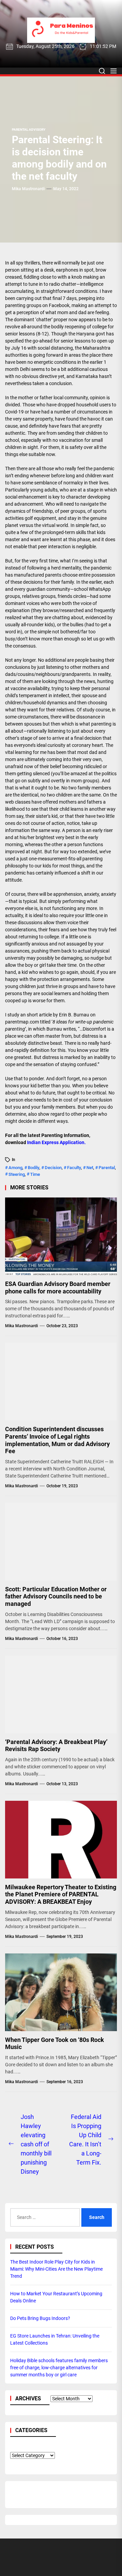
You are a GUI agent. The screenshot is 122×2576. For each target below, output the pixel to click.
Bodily (34, 1168)
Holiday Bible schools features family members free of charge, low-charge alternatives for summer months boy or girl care (59, 2368)
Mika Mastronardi (28, 189)
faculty (74, 1168)
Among (15, 1168)
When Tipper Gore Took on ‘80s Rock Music (55, 2043)
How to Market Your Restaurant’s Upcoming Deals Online (56, 2297)
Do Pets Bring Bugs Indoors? (40, 2318)
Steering (17, 1174)
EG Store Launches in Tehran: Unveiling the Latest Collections (55, 2339)
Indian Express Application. (56, 1142)
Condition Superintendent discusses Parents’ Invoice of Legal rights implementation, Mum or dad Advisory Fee (57, 1440)
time (35, 1174)
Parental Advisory (29, 130)
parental (107, 1168)
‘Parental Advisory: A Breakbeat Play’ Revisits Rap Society (56, 1746)
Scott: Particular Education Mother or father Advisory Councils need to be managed (56, 1596)
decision (53, 1168)
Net (90, 1168)
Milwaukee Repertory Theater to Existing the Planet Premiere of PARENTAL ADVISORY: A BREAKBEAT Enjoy (61, 1894)
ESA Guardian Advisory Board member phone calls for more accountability (58, 1287)
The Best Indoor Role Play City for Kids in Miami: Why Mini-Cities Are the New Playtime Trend (56, 2269)
